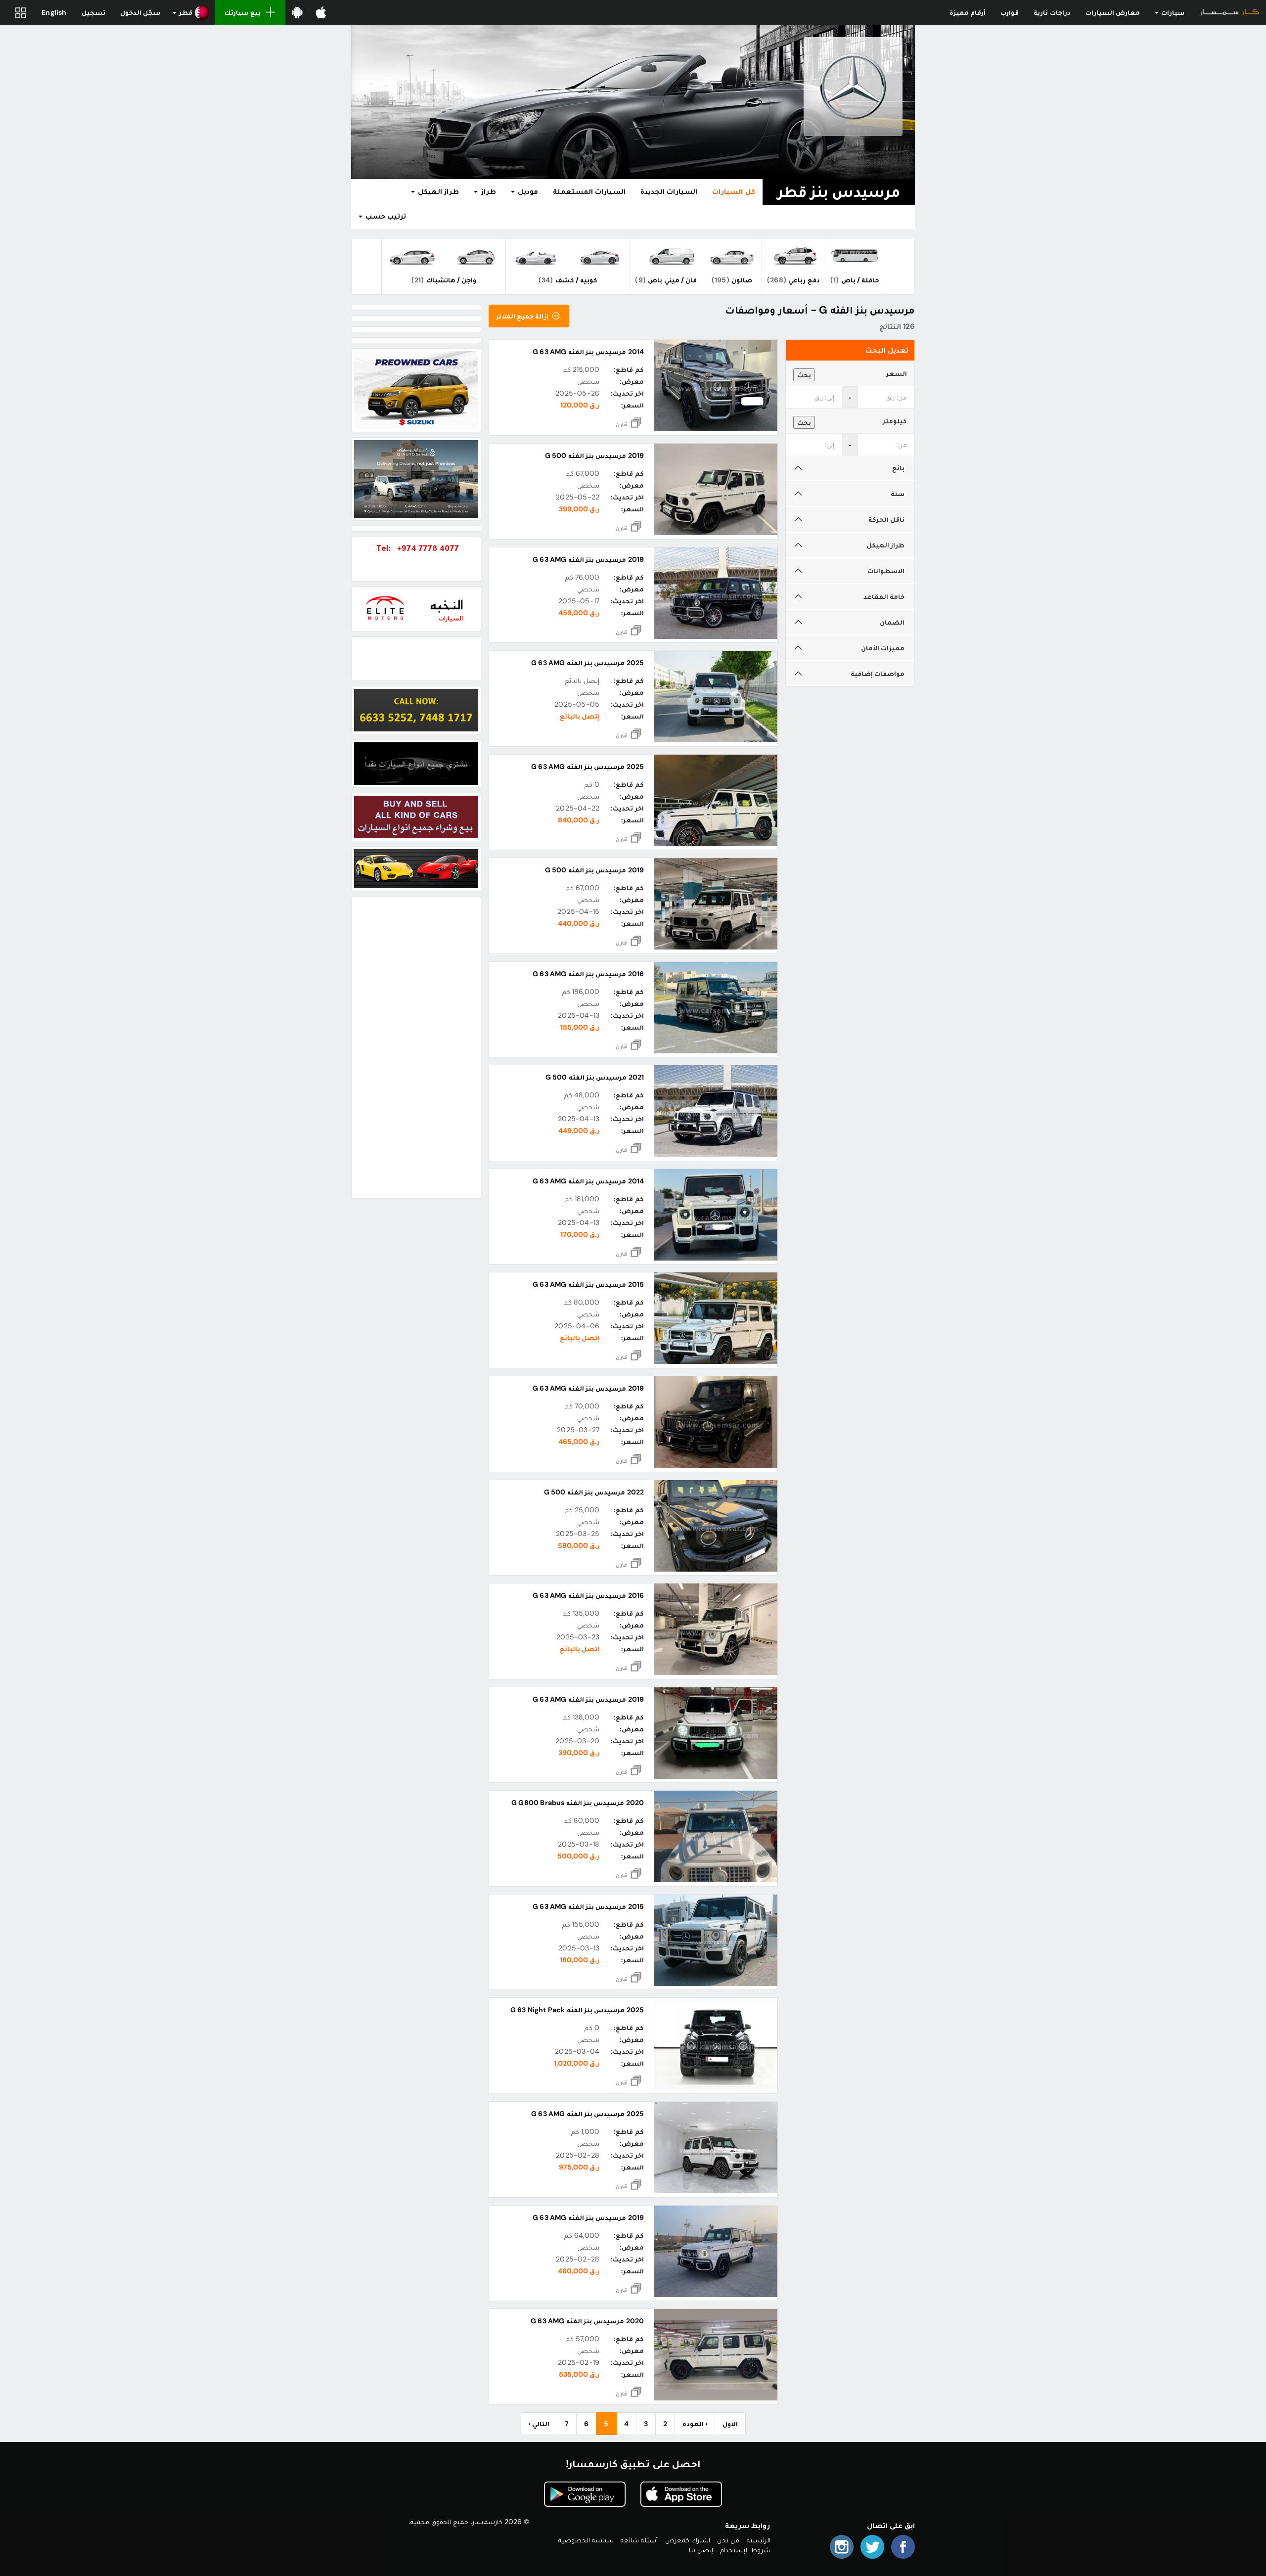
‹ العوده (695, 2424)
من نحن (728, 2540)
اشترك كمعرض (688, 2540)
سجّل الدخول (140, 12)
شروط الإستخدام (745, 2550)
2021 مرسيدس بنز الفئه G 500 (595, 1077)
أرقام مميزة (968, 12)
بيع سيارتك (242, 12)
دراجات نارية (1052, 12)
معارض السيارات (1113, 12)
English (54, 12)
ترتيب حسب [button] (385, 216)
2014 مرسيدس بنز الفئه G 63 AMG (588, 352)
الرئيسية (759, 2540)
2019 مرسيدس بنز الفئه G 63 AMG (588, 559)
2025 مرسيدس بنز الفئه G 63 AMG (588, 663)
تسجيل (93, 12)
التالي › (539, 2424)
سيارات (1172, 12)
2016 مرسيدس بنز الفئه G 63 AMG (588, 974)
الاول (730, 2424)
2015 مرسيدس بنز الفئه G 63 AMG (588, 1284)
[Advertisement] (416, 1047)
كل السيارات (733, 191)
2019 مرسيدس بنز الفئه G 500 (594, 455)
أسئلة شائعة (639, 2540)
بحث (804, 375)
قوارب (1010, 12)
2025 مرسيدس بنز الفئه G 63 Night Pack (577, 2010)
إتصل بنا (701, 2550)
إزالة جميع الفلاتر (523, 316)
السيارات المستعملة (589, 191)
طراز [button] (487, 191)
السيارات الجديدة (669, 191)
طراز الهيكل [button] (437, 191)
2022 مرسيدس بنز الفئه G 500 (594, 1492)
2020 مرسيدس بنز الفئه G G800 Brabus (578, 1803)
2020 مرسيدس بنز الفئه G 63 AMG (587, 2321)
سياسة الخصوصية (586, 2540)
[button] (191, 12)
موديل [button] (527, 191)
